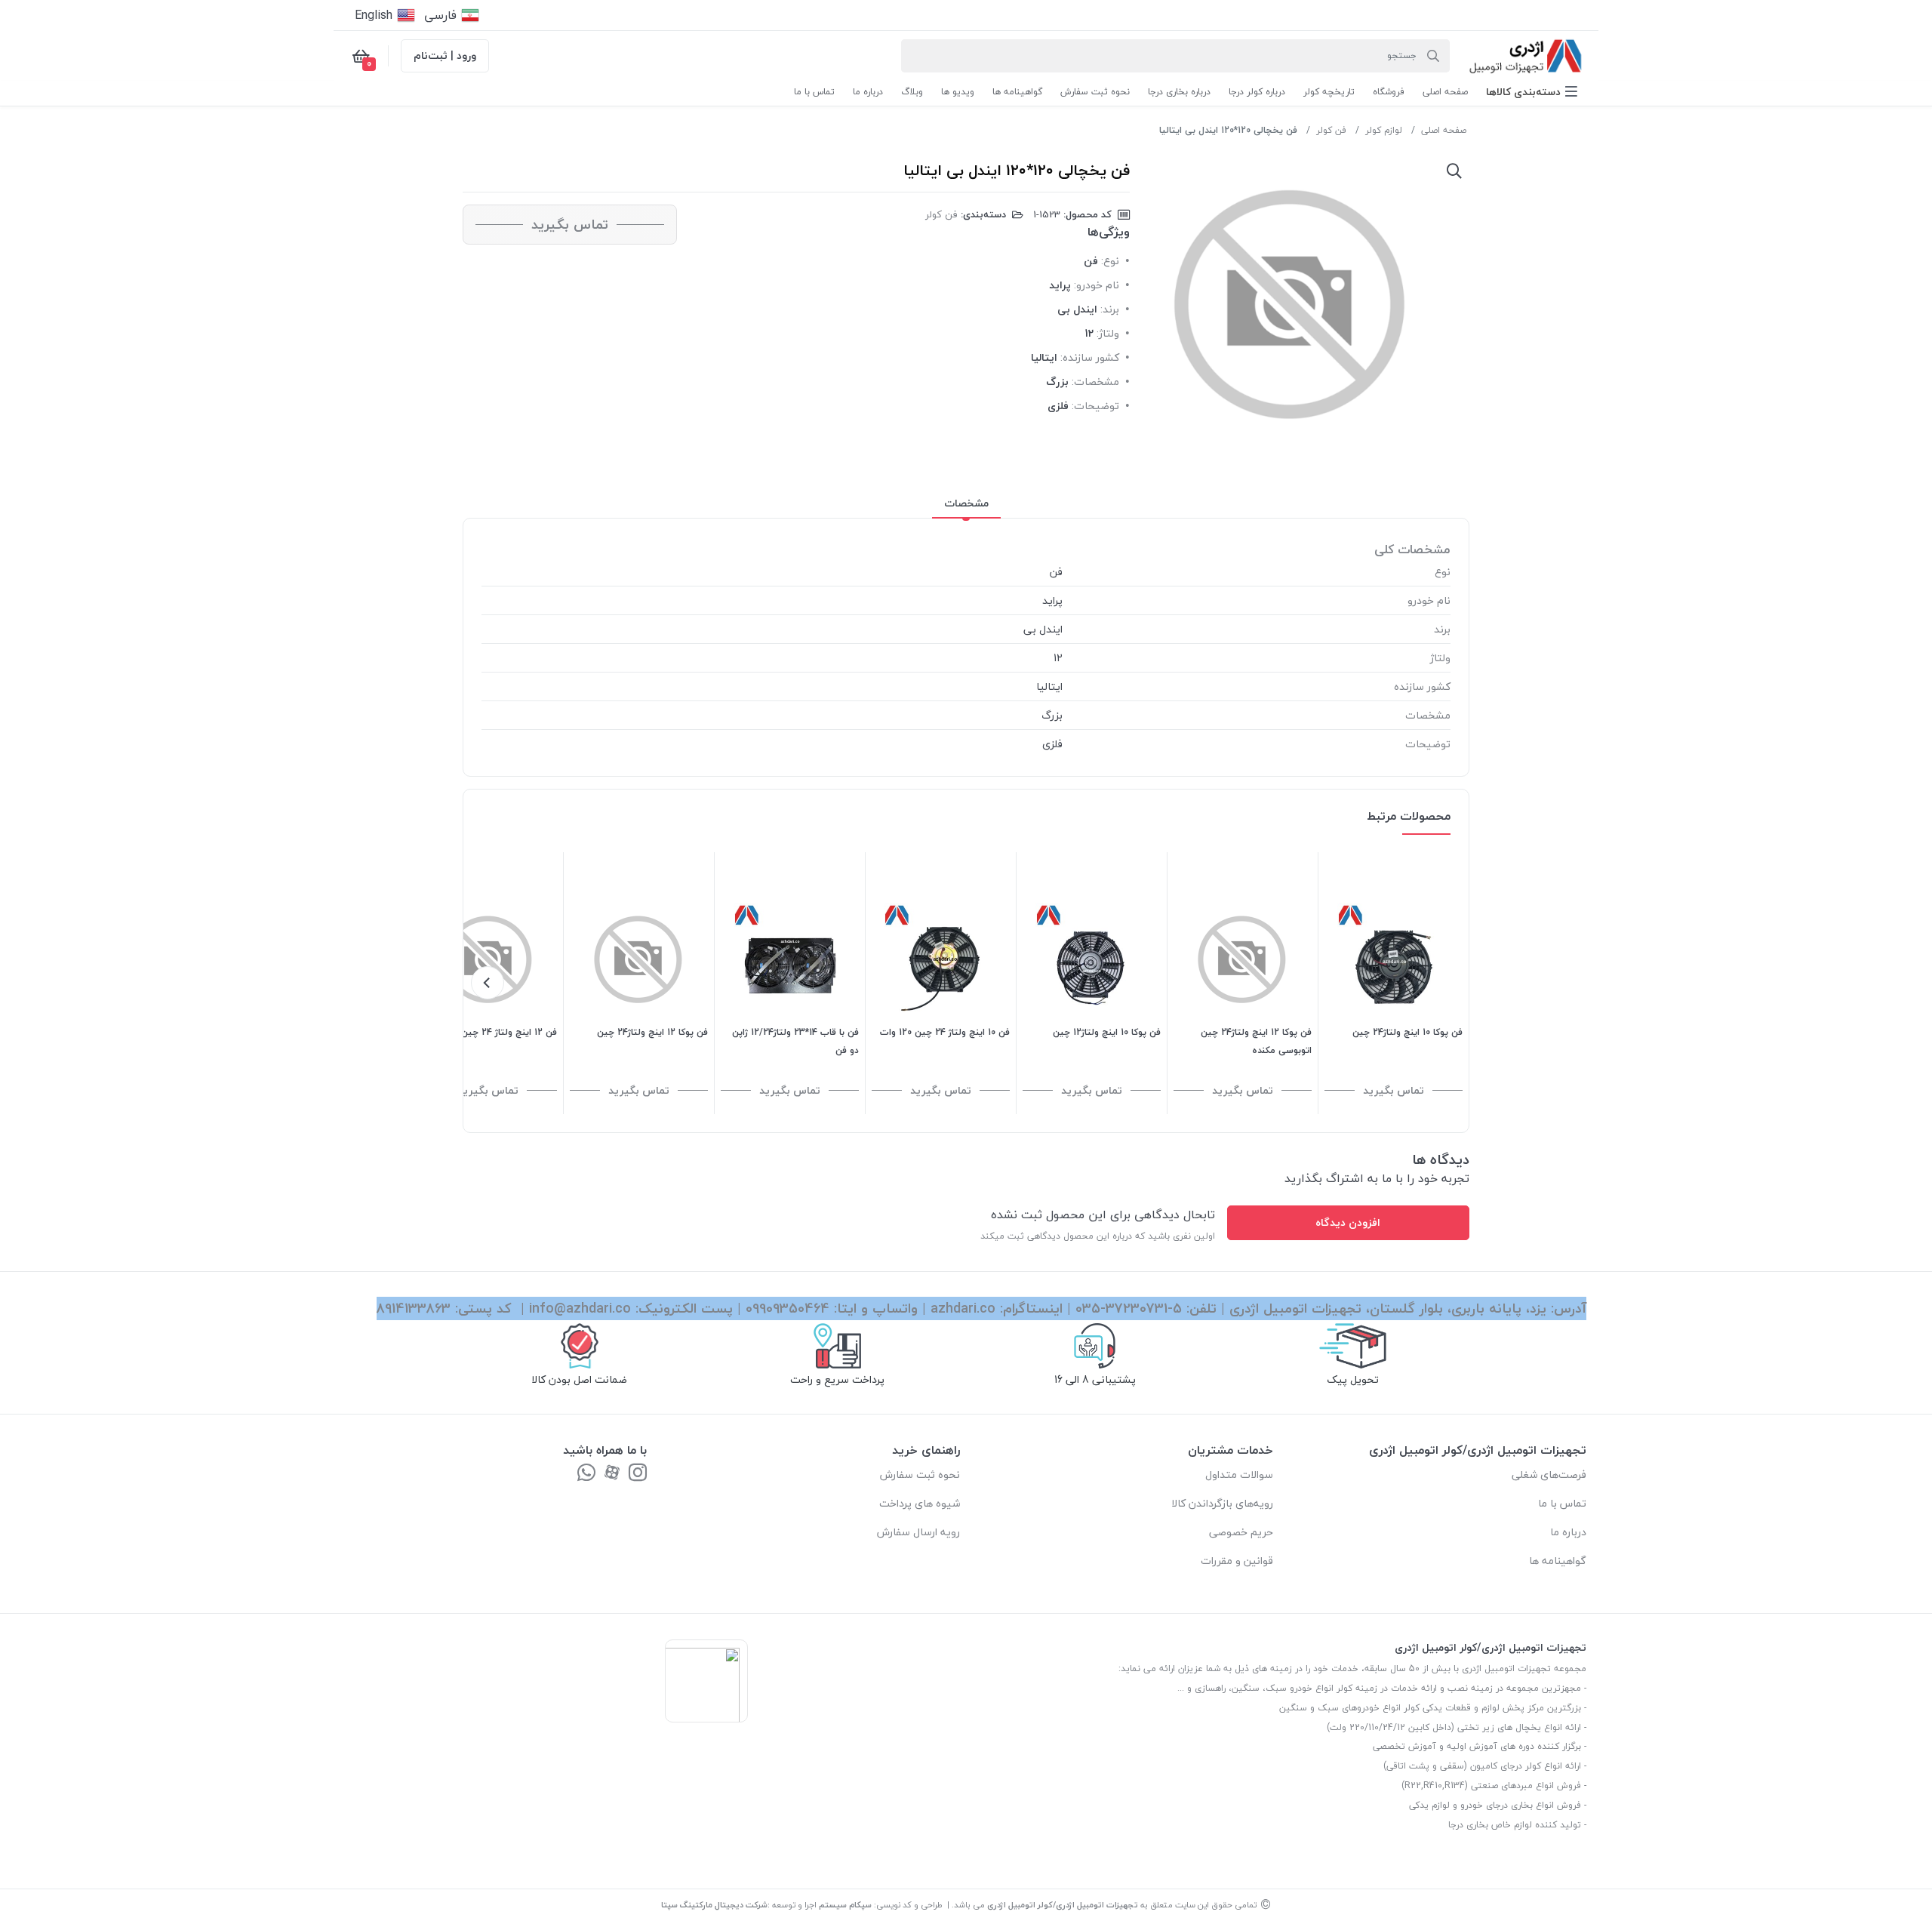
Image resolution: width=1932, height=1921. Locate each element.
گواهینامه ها (1558, 1561)
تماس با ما (1562, 1503)
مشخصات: (1095, 382)
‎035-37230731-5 (1129, 1308)
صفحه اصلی (1444, 130)
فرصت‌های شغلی (1549, 1475)
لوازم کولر (1384, 130)
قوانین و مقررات (1237, 1561)
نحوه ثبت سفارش (920, 1475)
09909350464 (788, 1308)
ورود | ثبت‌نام (445, 55)
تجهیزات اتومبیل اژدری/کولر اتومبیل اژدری (1063, 1905)
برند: (1110, 309)
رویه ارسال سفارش (918, 1532)
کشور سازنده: (1090, 357)
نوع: (1110, 261)
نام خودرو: (1097, 285)
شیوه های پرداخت (920, 1503)
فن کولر (1331, 130)
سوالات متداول (1239, 1475)
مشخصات (966, 503)
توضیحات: (1095, 406)
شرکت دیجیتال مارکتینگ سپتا (714, 1905)
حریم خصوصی (1241, 1532)
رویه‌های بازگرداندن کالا (1222, 1503)
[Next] (488, 983)
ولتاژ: (1108, 333)
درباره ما (1568, 1532)
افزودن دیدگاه (1348, 1222)
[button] (1532, 92)
